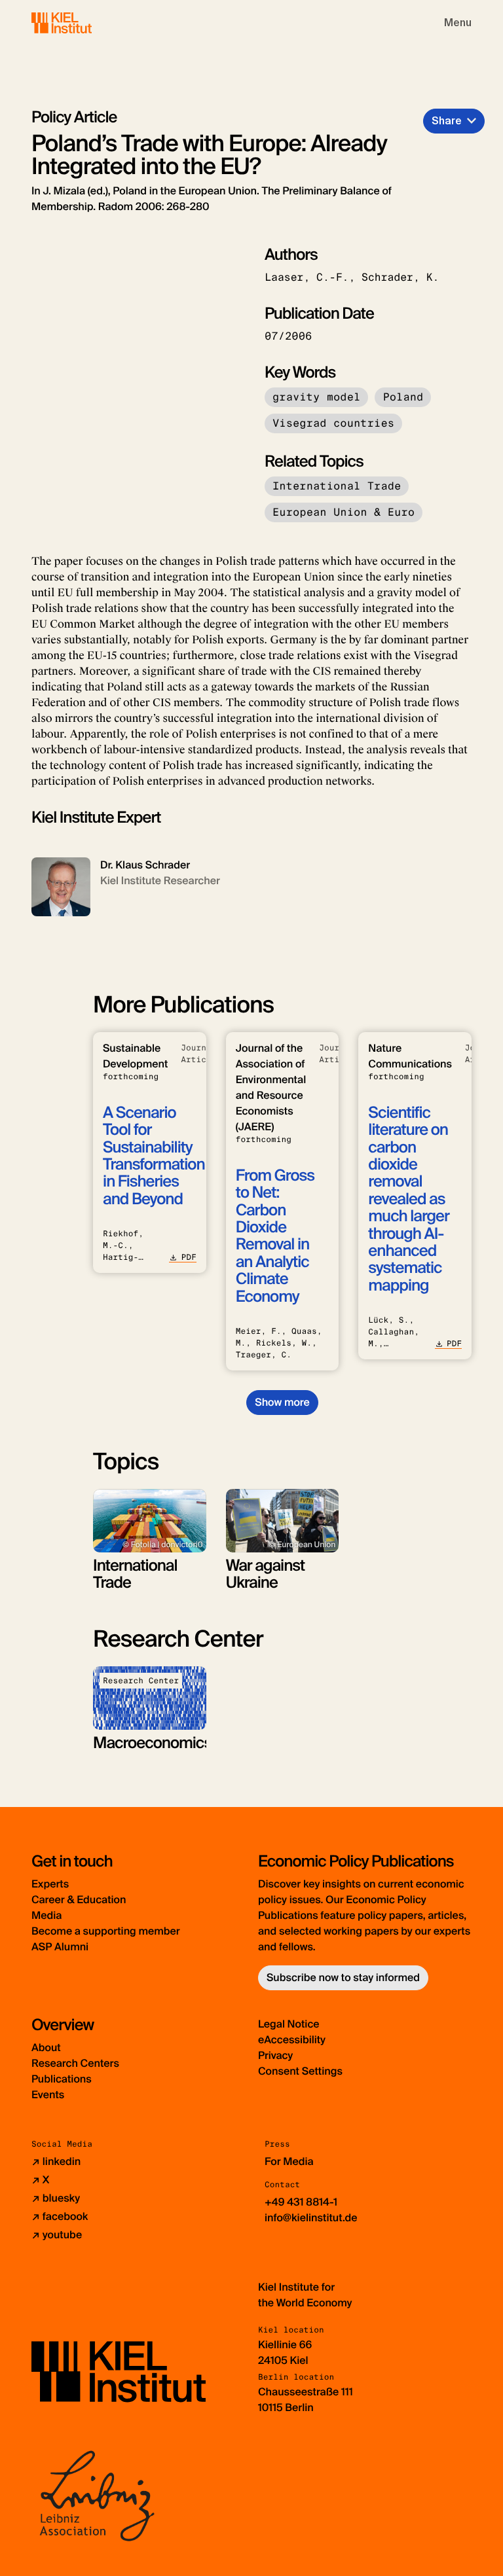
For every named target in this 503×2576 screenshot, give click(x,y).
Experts (50, 1884)
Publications (62, 2079)
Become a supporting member (106, 1931)
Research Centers (75, 2063)
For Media (289, 2161)
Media (47, 1915)
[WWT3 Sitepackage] (81, 23)
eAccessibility (292, 2040)
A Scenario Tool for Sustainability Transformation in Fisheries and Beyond (154, 1156)
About (46, 2048)
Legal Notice (289, 2024)
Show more (282, 1402)
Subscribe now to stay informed (343, 1977)
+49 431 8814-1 (301, 2202)
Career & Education (79, 1900)
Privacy (275, 2055)
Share (447, 121)
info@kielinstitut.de (311, 2218)
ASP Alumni (60, 1947)
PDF (188, 1257)
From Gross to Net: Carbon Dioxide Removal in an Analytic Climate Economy (275, 1236)
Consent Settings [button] (300, 2071)
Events (48, 2095)
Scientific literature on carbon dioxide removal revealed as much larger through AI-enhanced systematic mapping (408, 1199)
